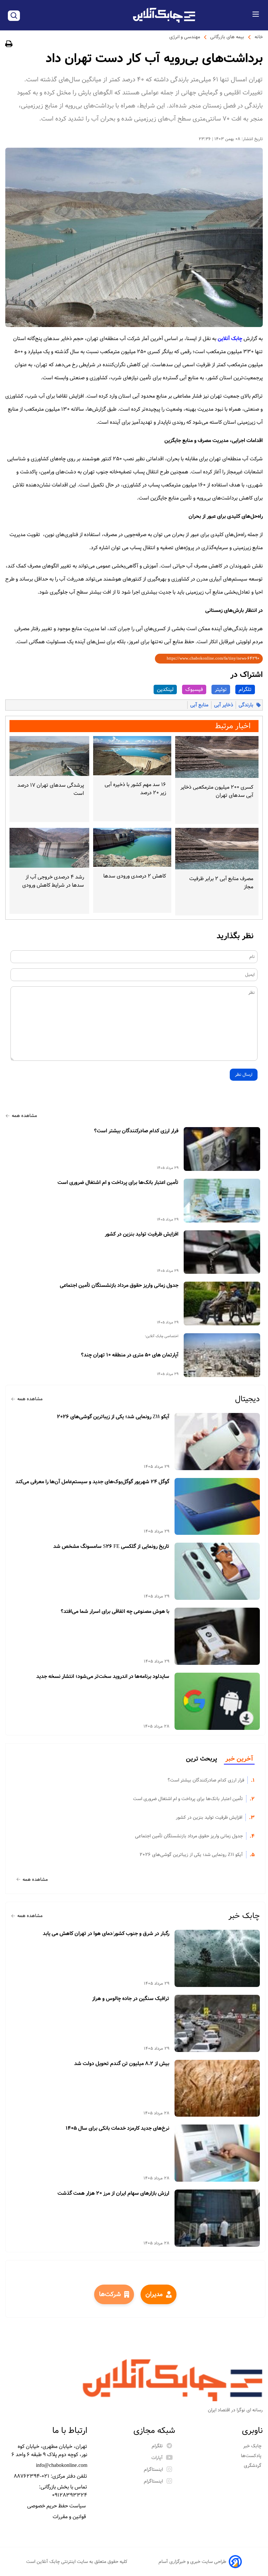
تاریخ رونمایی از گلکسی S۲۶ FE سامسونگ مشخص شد (111, 1547)
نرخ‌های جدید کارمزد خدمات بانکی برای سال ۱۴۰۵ (117, 2128)
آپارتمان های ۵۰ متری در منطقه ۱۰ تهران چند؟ (130, 1355)
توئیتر (221, 689)
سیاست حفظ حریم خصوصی (57, 2506)
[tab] (239, 1759)
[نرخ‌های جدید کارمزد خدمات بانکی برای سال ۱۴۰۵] (217, 2153)
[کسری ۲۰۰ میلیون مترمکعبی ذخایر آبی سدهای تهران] (217, 757)
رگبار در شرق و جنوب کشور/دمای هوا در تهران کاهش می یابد (106, 1934)
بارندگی (246, 705)
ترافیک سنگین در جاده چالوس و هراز (131, 1999)
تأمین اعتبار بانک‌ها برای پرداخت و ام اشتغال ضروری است (118, 1183)
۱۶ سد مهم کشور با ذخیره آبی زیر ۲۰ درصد (135, 789)
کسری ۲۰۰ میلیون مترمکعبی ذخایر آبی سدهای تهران (217, 791)
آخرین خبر (239, 1759)
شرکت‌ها (110, 2294)
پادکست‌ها (252, 2456)
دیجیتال (247, 1399)
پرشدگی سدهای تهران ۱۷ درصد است (51, 789)
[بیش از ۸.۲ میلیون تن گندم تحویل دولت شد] (217, 2088)
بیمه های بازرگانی (227, 37)
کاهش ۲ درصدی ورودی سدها (135, 876)
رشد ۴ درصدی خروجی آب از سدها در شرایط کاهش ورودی (53, 881)
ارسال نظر (244, 1075)
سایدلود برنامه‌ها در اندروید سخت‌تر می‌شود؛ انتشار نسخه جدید (103, 1677)
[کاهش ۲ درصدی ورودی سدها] (132, 847)
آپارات (157, 2458)
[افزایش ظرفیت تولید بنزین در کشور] (222, 1252)
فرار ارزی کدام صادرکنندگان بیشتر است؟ (136, 1131)
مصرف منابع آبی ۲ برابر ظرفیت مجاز (221, 883)
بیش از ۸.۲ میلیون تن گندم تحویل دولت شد (122, 2064)
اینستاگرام (153, 2469)
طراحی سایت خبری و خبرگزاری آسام (192, 2562)
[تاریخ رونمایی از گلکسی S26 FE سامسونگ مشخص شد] (217, 1571)
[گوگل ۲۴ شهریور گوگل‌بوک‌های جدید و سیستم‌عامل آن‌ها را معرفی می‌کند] (217, 1507)
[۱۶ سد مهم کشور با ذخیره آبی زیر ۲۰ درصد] (132, 756)
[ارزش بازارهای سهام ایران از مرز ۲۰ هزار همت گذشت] (217, 2218)
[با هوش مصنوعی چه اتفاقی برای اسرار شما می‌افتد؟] (217, 1636)
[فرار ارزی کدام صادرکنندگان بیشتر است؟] (222, 1149)
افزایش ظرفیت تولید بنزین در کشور (142, 1234)
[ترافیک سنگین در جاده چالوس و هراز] (217, 2023)
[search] (14, 16)
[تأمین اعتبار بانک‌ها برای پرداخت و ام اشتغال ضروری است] (222, 1201)
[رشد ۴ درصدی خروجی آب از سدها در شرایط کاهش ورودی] (49, 848)
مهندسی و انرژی (185, 37)
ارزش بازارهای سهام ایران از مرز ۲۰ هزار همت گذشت (113, 2193)
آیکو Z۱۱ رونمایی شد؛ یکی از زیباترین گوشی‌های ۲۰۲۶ (113, 1417)
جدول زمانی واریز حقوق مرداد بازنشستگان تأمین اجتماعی (119, 1286)
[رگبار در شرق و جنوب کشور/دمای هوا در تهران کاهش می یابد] (217, 1958)
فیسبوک (194, 689)
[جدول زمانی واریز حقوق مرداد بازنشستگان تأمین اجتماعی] (222, 1304)
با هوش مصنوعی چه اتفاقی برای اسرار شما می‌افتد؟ (115, 1612)
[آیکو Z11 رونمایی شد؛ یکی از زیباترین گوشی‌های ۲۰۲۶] (217, 1442)
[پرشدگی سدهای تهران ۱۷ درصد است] (49, 756)
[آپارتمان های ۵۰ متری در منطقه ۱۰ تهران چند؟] (222, 1355)
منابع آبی (199, 705)
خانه (259, 37)
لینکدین (165, 689)
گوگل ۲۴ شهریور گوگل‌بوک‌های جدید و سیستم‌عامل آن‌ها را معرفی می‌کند (92, 1482)
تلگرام (245, 689)
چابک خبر (244, 1916)
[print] (9, 45)
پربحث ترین (201, 1759)
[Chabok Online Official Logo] (164, 15)
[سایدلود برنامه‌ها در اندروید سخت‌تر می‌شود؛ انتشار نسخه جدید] (217, 1701)
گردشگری (253, 2466)
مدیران (154, 2294)
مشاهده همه (24, 1116)
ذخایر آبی (224, 705)
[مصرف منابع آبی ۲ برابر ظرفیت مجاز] (217, 849)
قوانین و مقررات (70, 2517)
